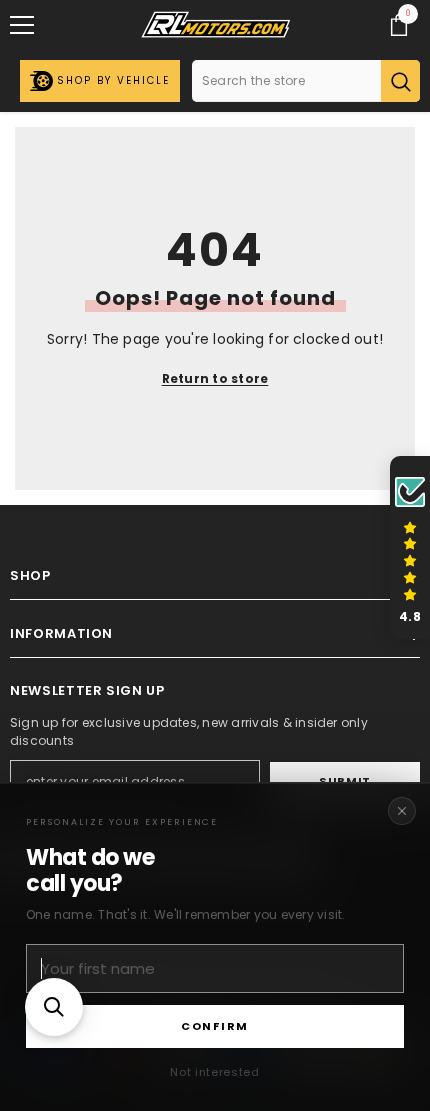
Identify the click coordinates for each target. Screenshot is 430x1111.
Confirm (215, 1026)
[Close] (402, 811)
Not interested (214, 1072)
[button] (54, 1007)
